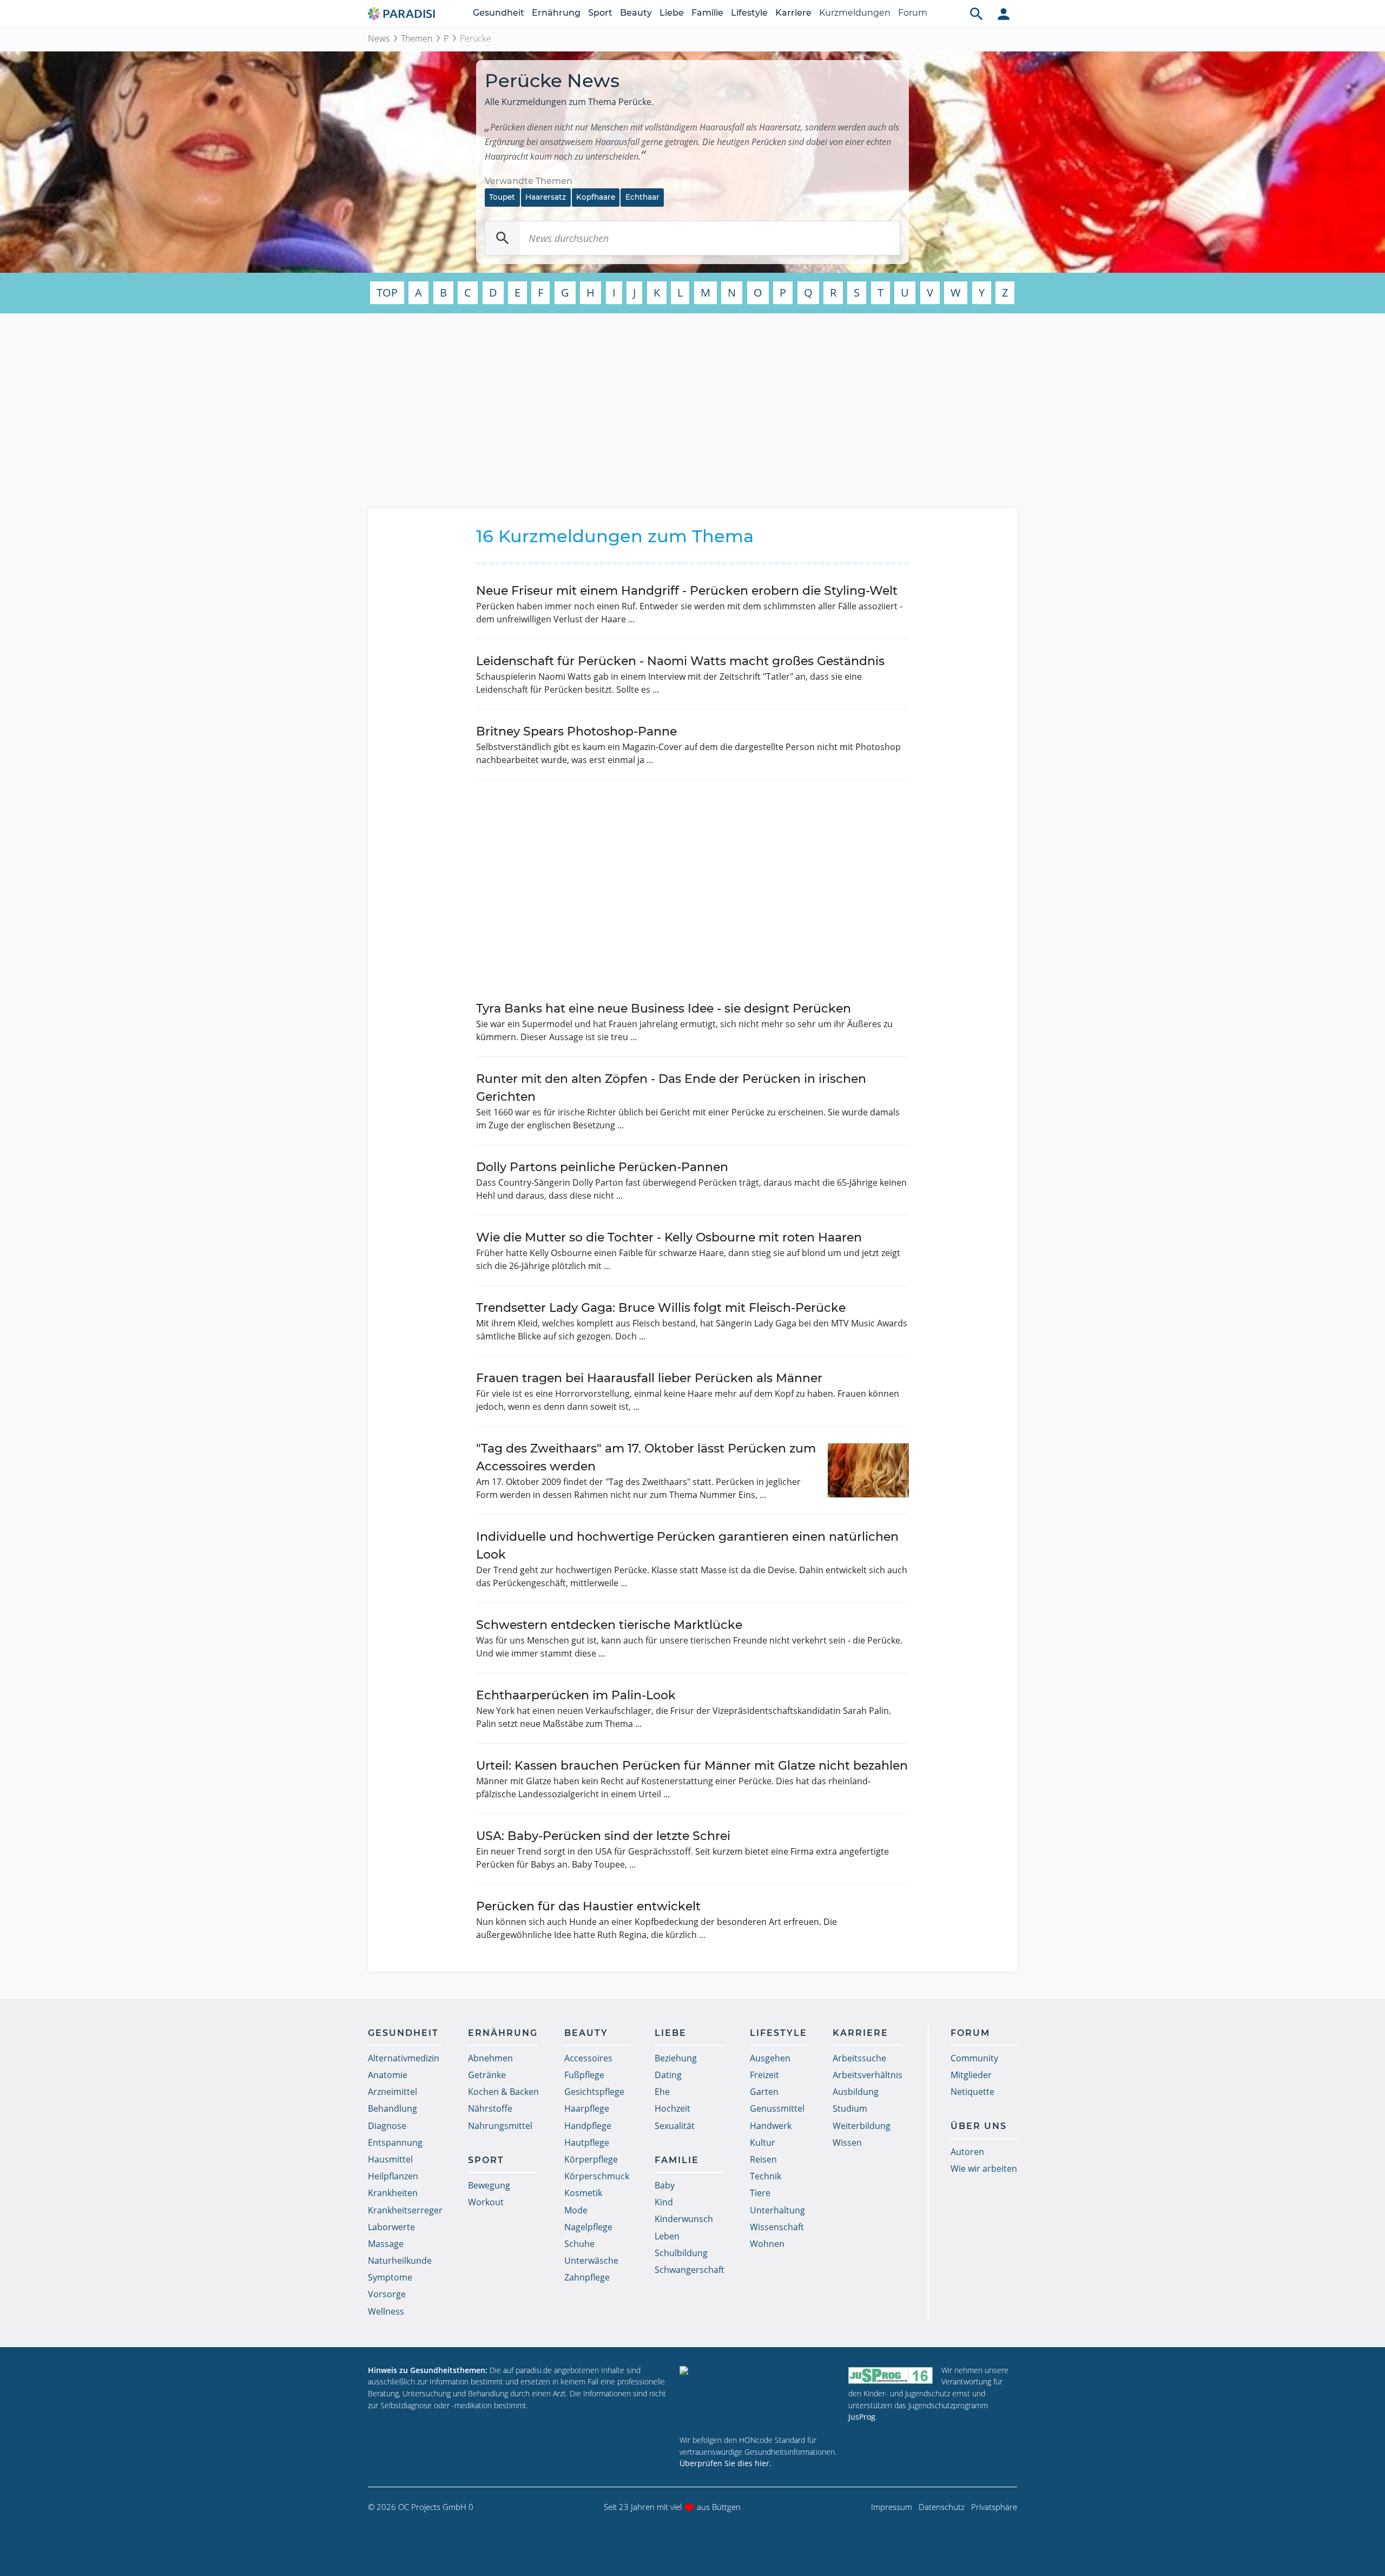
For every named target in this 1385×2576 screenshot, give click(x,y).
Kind (664, 2202)
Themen (417, 38)
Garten (764, 2092)
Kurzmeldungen (855, 13)
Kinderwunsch (684, 2219)
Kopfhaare (596, 197)
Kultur (763, 2143)
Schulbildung (681, 2253)
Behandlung (393, 2108)
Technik (766, 2176)
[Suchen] (503, 238)
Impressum (892, 2507)
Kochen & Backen (503, 2092)
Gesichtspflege (594, 2092)
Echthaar (642, 197)
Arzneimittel (393, 2092)
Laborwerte (391, 2227)
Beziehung (676, 2058)
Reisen (763, 2159)
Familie (707, 13)
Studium (850, 2108)
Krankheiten (393, 2193)
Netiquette (972, 2092)
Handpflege (588, 2126)
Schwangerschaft (690, 2270)
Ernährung (556, 13)
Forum (913, 13)
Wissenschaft (777, 2227)
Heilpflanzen (393, 2176)
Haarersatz (546, 197)
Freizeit (764, 2075)
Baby (665, 2185)
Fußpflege (584, 2075)
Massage (386, 2244)
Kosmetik (583, 2193)
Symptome (390, 2277)
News (379, 38)
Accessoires (588, 2058)
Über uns (979, 2126)
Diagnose (387, 2126)
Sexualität (675, 2126)
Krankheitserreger (405, 2210)
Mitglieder (971, 2075)
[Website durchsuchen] (977, 14)
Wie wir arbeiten (984, 2168)
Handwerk (771, 2126)
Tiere (760, 2193)
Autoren (967, 2152)
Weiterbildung (862, 2126)
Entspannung (395, 2143)
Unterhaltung (777, 2210)
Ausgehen (770, 2058)
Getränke (487, 2075)
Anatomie (388, 2075)
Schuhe (579, 2244)
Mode (576, 2210)
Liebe (672, 13)
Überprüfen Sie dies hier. (726, 2463)
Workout (486, 2202)
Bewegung (489, 2185)
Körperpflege (591, 2159)
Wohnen (767, 2244)
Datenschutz (942, 2507)
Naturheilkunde (400, 2260)
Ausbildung (856, 2092)
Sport (600, 13)
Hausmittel (390, 2159)
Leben (667, 2236)
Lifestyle (749, 13)
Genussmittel (777, 2108)
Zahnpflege (587, 2277)
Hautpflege (587, 2143)
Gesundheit (499, 13)
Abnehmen (490, 2058)
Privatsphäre (994, 2507)
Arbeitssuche (859, 2058)
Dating (668, 2075)
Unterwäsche (591, 2260)
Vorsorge (387, 2294)
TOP (387, 293)
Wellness (386, 2311)
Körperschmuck (597, 2176)
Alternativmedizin (404, 2058)
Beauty (636, 13)
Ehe (662, 2092)
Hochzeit (672, 2108)
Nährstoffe (490, 2108)
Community (974, 2058)
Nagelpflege (588, 2227)
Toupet (502, 197)
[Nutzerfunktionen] (1004, 14)
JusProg (862, 2417)
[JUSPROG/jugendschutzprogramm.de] (891, 2375)
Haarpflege (587, 2108)
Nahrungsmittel (500, 2126)
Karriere (793, 13)
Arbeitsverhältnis (868, 2075)
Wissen (847, 2143)
